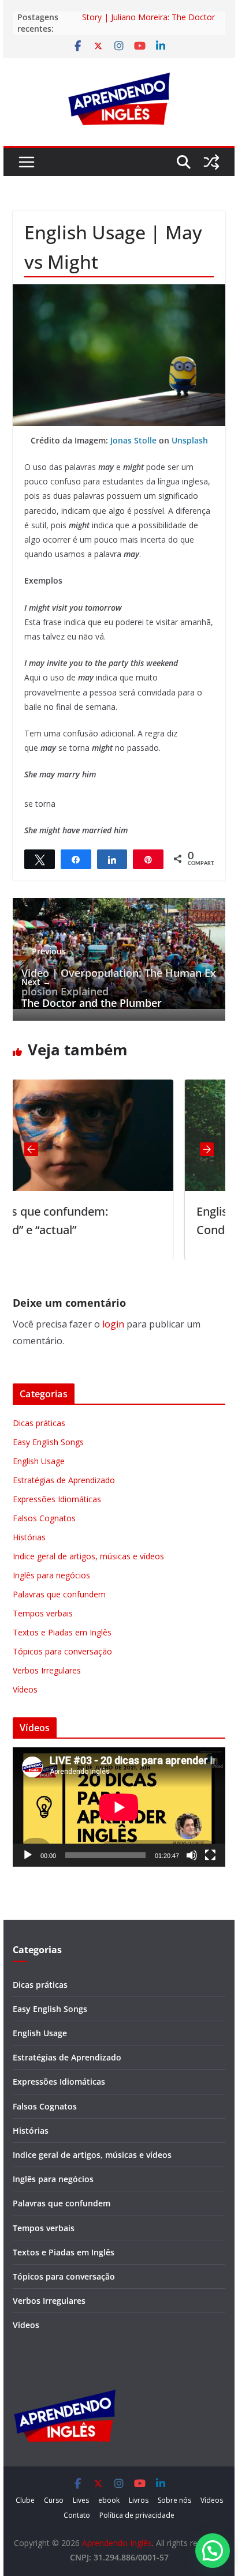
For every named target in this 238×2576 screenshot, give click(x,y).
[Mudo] (192, 1855)
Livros (139, 2500)
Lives (81, 2500)
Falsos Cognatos (44, 1518)
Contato (77, 2515)
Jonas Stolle (133, 440)
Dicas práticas (39, 1423)
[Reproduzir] (28, 1855)
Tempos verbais (43, 1613)
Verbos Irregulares (47, 1670)
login (113, 1324)
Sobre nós (174, 2500)
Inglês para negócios (51, 1575)
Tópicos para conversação (62, 1651)
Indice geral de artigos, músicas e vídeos (88, 1556)
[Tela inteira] (210, 1855)
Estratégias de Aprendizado (64, 1480)
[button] (213, 2551)
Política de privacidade (137, 2515)
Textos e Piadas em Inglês (62, 1632)
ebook (109, 2500)
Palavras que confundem (59, 1594)
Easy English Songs (48, 1442)
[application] (119, 1807)
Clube (25, 2500)
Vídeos (25, 1689)
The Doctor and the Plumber (92, 993)
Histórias (29, 1537)
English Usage (39, 1461)
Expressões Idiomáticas (57, 1499)
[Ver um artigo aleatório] (211, 162)
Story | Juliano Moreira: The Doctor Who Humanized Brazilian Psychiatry (150, 23)
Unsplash (190, 440)
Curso (54, 2500)
